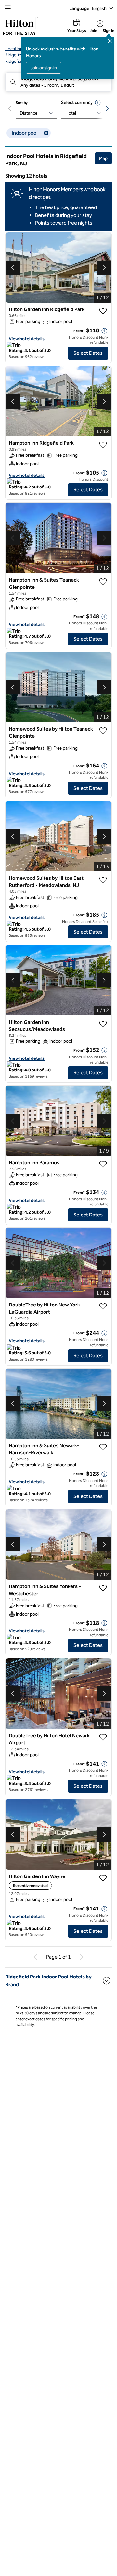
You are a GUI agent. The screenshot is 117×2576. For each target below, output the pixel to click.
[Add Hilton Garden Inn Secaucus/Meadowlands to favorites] (103, 1024)
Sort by (22, 103)
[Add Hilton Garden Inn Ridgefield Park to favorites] (103, 311)
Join (93, 31)
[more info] (104, 331)
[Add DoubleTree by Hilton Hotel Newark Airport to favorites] (103, 1737)
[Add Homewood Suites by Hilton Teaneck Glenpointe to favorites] (103, 731)
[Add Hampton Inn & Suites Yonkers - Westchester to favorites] (103, 1588)
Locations (15, 49)
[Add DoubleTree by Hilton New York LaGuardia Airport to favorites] (103, 1306)
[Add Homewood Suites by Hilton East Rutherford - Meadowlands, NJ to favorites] (103, 880)
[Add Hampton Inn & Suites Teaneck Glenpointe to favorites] (103, 582)
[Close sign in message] (110, 41)
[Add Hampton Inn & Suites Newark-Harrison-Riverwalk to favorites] (103, 1447)
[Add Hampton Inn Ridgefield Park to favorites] (103, 445)
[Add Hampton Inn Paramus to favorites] (103, 1164)
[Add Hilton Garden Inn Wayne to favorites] (103, 1878)
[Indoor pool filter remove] (46, 133)
